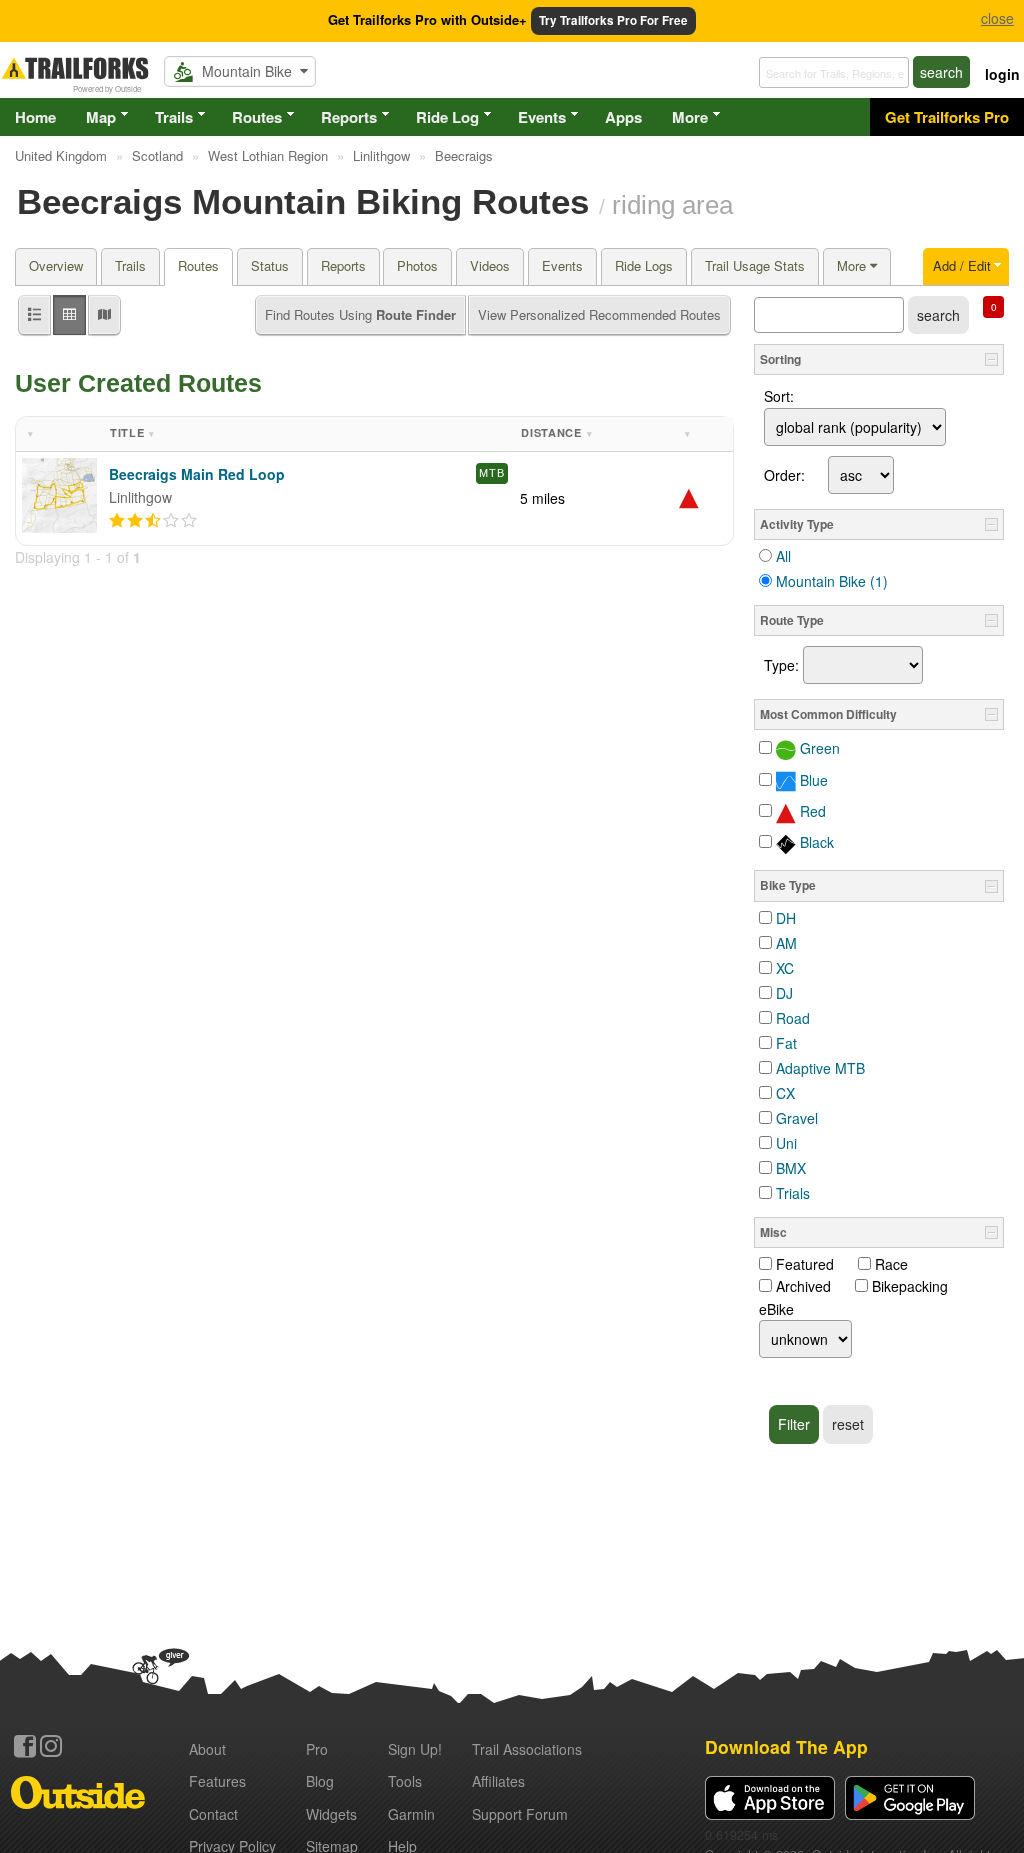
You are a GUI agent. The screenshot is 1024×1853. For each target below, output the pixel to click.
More (690, 117)
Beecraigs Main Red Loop (197, 474)
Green (818, 748)
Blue (812, 780)
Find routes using (360, 314)
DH (786, 918)
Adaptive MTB (820, 1068)
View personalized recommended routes (599, 314)
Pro (317, 1749)
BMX (791, 1168)
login (1002, 74)
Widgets (331, 1814)
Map (101, 117)
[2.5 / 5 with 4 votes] (153, 521)
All (783, 556)
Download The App (786, 1746)
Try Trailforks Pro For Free (613, 20)
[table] (69, 315)
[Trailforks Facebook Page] (25, 1746)
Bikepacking (910, 1286)
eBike (776, 1309)
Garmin (411, 1814)
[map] (104, 315)
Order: (784, 475)
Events (542, 117)
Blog (320, 1781)
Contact (213, 1814)
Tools (405, 1781)
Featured (805, 1264)
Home (35, 117)
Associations (527, 1749)
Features (217, 1781)
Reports (349, 117)
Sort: (779, 396)
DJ (784, 993)
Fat (786, 1043)
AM (786, 943)
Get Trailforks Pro (947, 117)
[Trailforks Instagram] (51, 1746)
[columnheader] (59, 434)
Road (793, 1018)
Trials (793, 1193)
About (207, 1749)
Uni (786, 1143)
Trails (174, 117)
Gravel (797, 1118)
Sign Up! (415, 1749)
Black (815, 842)
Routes (257, 117)
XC (785, 968)
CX (785, 1093)
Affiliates (498, 1781)
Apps (623, 117)
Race (891, 1264)
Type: (781, 665)
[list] (34, 315)
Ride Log (447, 117)
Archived (803, 1286)
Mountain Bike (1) (832, 581)
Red (811, 811)
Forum (520, 1814)
